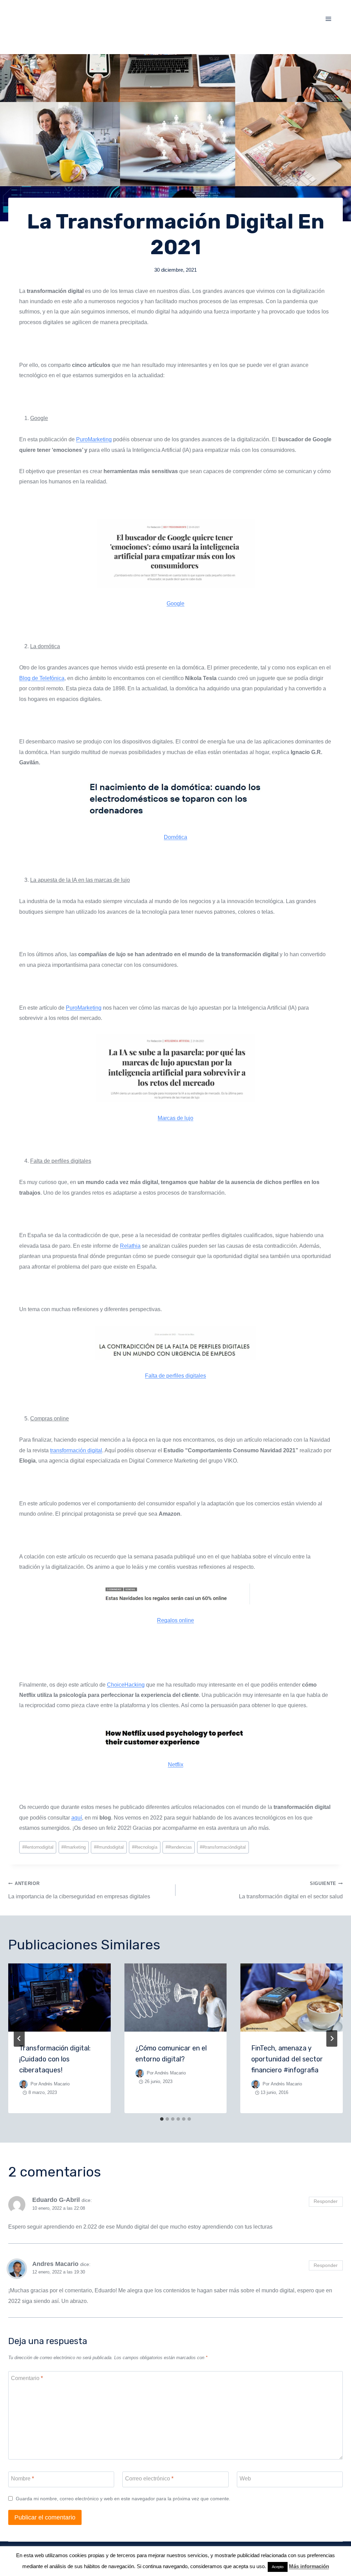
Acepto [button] (278, 2567)
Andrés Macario (54, 2084)
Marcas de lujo (175, 1118)
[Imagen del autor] (23, 2084)
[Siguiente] (332, 2038)
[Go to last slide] (19, 2038)
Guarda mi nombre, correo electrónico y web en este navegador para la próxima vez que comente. (123, 2499)
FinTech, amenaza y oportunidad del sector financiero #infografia (287, 2059)
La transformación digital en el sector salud (291, 1890)
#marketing (74, 1847)
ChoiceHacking (126, 1685)
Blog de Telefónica (42, 678)
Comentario (27, 2378)
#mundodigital (109, 1847)
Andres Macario (55, 2264)
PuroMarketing (94, 439)
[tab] (162, 2119)
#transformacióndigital (223, 1847)
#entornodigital (38, 1847)
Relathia (130, 1246)
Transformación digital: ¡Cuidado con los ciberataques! (55, 2059)
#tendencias (179, 1847)
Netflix (176, 1765)
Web (245, 2479)
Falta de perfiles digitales (175, 1376)
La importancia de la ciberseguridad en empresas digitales (79, 1890)
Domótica (175, 837)
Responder (326, 2201)
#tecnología (145, 1847)
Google (175, 603)
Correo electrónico (149, 2479)
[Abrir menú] (328, 19)
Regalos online (175, 1620)
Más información (309, 2566)
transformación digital (76, 1450)
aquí (77, 1818)
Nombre (22, 2479)
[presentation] (59, 1998)
